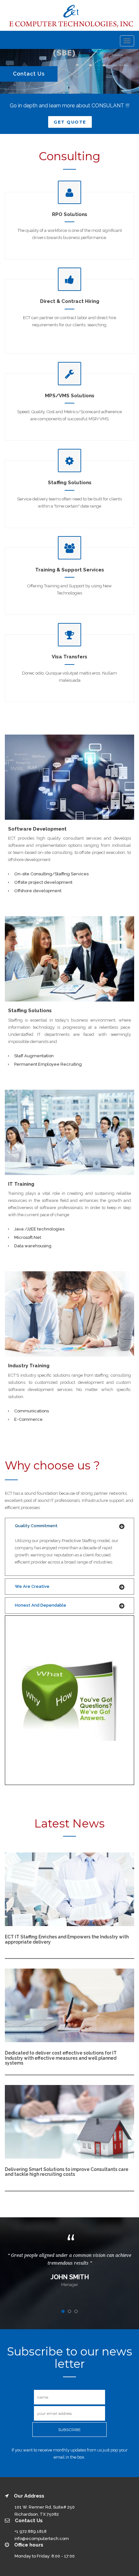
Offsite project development (43, 882)
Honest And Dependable (41, 1605)
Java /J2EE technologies (39, 1229)
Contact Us (29, 74)
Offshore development (38, 891)
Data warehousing (33, 1246)
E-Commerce (28, 1419)
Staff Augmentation (34, 1056)
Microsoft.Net (28, 1237)
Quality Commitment (36, 1526)
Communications (32, 1411)
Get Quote (70, 122)
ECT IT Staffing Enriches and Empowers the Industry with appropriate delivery (67, 1939)
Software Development (37, 829)
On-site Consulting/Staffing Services (51, 874)
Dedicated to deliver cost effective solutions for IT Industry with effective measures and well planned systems (61, 2058)
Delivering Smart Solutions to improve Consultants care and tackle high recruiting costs (67, 2172)
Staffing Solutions (30, 1011)
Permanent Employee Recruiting (48, 1064)
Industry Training (29, 1366)
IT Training (21, 1184)
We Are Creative (32, 1586)
